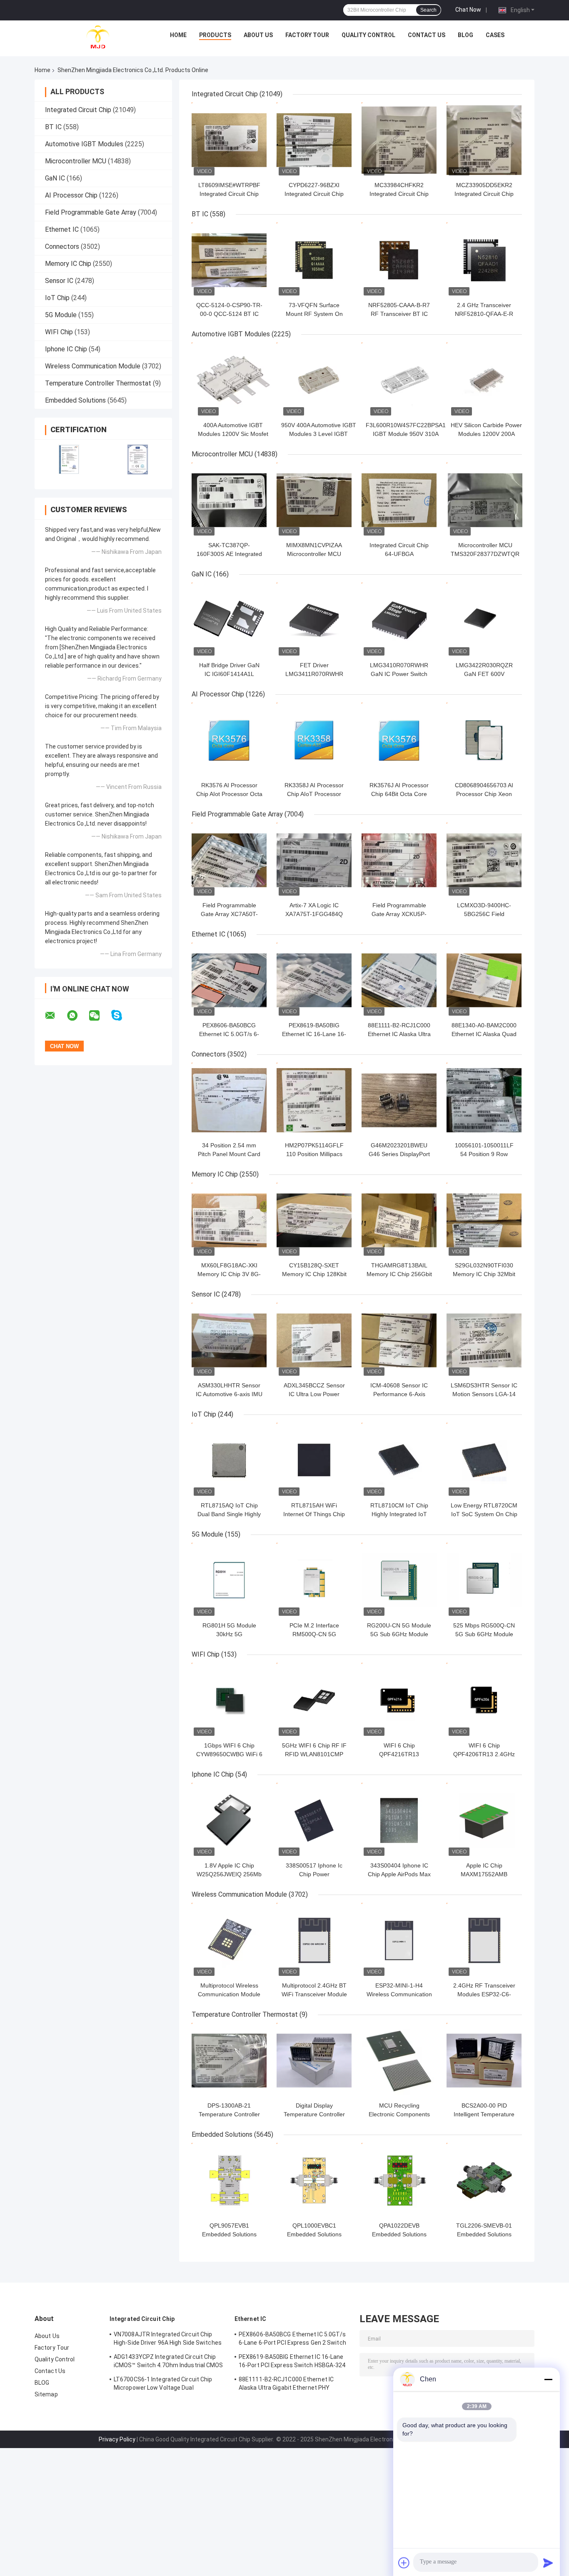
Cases (495, 35)
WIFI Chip (59, 332)
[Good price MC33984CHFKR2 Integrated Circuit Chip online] (399, 140)
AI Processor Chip (71, 195)
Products (215, 35)
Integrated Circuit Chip (78, 110)
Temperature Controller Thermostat (98, 383)
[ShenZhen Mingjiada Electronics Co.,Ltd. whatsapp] (77, 1016)
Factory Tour (307, 35)
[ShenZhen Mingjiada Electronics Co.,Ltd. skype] (122, 1015)
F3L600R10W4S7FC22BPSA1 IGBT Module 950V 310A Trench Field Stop (406, 434)
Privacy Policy (117, 2439)
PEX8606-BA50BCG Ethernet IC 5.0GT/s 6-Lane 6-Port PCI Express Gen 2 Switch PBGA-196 (292, 2340)
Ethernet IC (62, 229)
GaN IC (55, 178)
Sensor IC (59, 281)
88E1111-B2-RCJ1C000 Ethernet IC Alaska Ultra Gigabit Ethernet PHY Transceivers (286, 2385)
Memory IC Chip (68, 264)
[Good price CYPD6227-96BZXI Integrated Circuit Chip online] (314, 140)
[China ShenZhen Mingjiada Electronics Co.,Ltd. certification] (69, 459)
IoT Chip (57, 298)
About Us (258, 35)
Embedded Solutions (75, 400)
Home (178, 35)
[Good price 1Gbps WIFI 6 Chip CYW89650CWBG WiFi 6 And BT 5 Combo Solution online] (229, 1700)
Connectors (62, 247)
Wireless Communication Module (93, 366)
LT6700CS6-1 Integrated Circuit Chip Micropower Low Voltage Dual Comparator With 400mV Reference (163, 2385)
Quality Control (368, 35)
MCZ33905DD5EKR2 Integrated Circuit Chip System (484, 194)
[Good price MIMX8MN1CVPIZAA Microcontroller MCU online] (314, 500)
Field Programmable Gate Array (91, 212)
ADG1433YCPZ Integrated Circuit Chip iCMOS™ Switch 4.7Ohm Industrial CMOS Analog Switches (168, 2362)
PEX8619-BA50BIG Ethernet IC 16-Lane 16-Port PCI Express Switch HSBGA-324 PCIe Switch (292, 2362)
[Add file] (404, 2563)
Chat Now (468, 10)
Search (428, 10)
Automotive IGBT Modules (84, 144)
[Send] (548, 2563)
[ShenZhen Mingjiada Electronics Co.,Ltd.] (98, 37)
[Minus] (548, 2379)
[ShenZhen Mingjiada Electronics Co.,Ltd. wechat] (100, 1016)
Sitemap (46, 2394)
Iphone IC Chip (66, 349)
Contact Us (427, 35)
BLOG (465, 35)
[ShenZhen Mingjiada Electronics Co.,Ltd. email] (55, 1016)
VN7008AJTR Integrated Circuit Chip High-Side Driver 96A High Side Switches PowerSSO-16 (168, 2340)
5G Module (61, 315)
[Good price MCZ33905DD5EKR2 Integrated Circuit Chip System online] (484, 140)
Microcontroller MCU (76, 161)
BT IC (53, 127)
